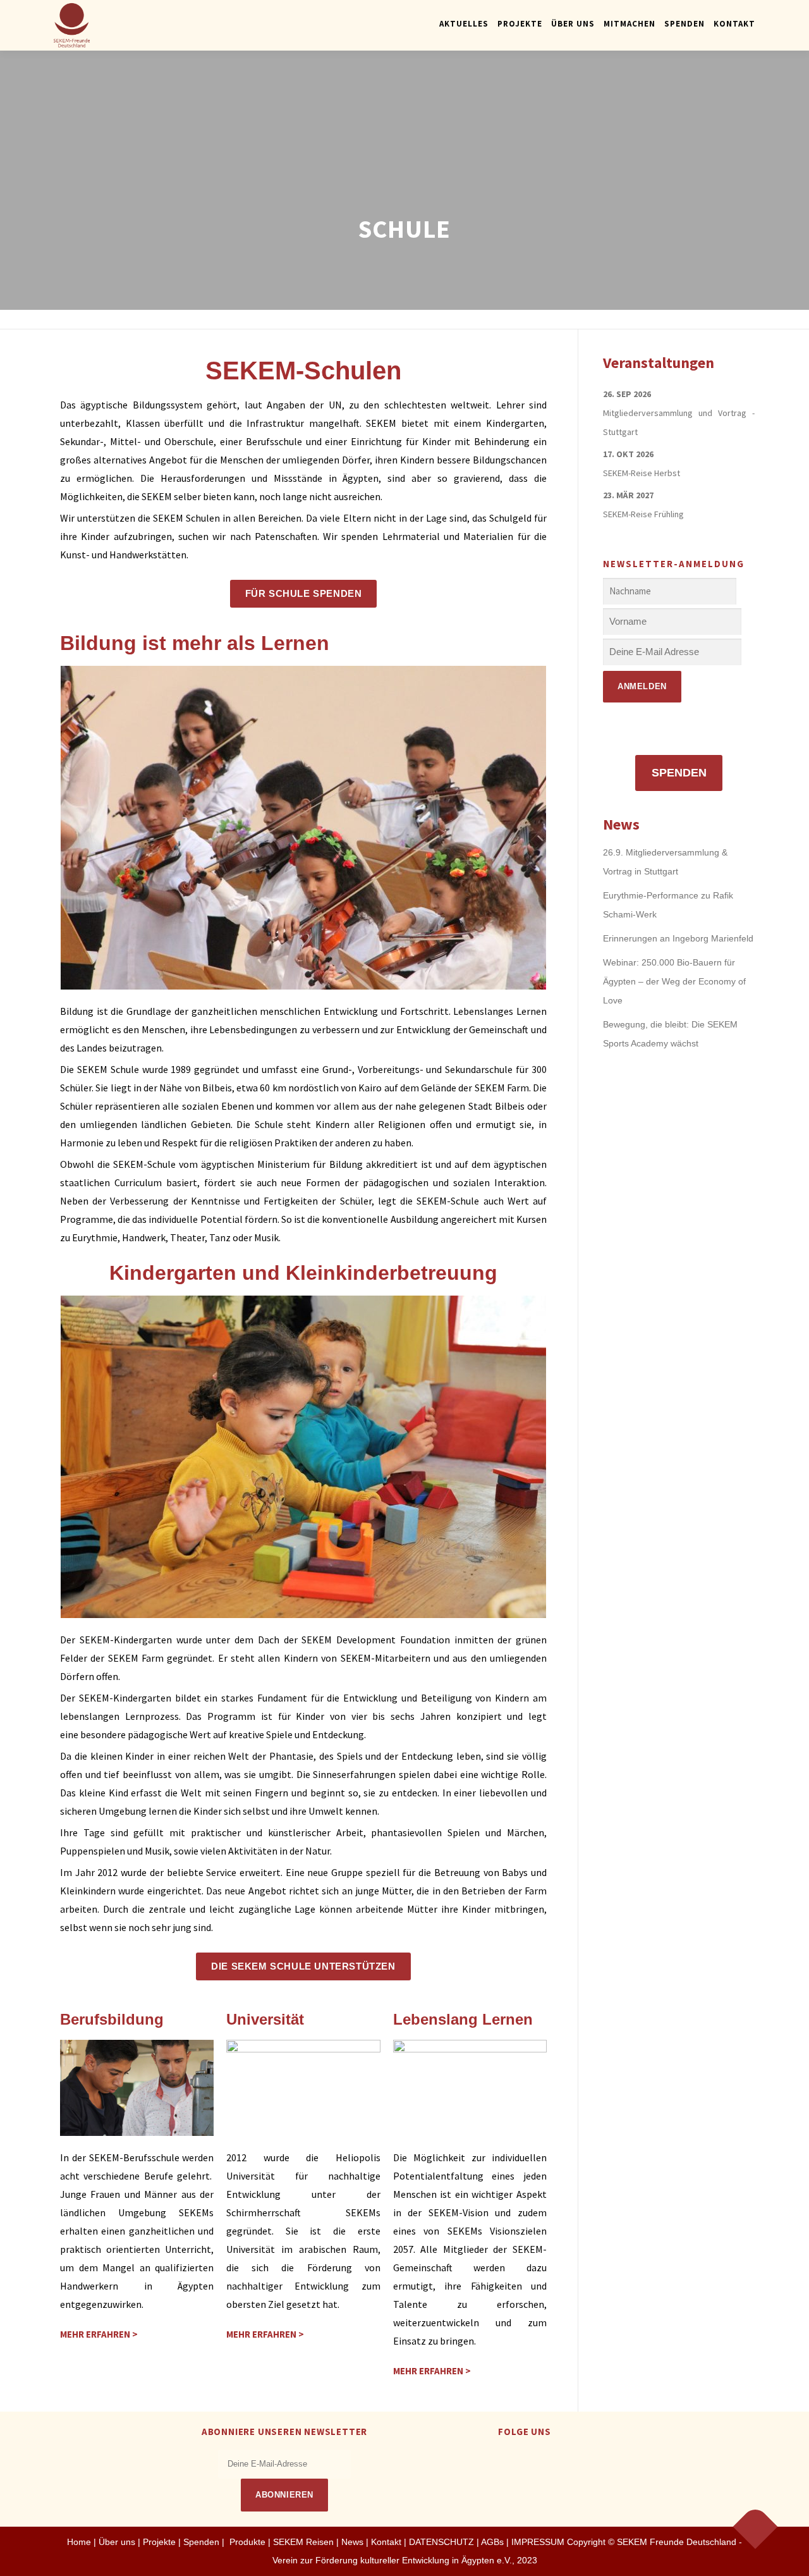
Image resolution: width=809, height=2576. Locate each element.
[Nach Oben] (756, 2527)
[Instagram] (540, 2459)
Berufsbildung (112, 2019)
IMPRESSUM (538, 2542)
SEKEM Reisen (303, 2542)
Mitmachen (630, 24)
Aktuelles (464, 24)
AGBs (492, 2542)
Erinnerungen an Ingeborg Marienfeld (678, 938)
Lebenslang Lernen (463, 2019)
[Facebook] (509, 2459)
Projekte (520, 24)
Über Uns (573, 24)
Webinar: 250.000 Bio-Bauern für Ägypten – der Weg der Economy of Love (674, 981)
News (352, 2542)
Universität (265, 2019)
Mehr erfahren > (99, 2334)
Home (79, 2542)
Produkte (246, 2542)
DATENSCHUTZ (443, 2542)
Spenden (684, 24)
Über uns (117, 2542)
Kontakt (734, 24)
